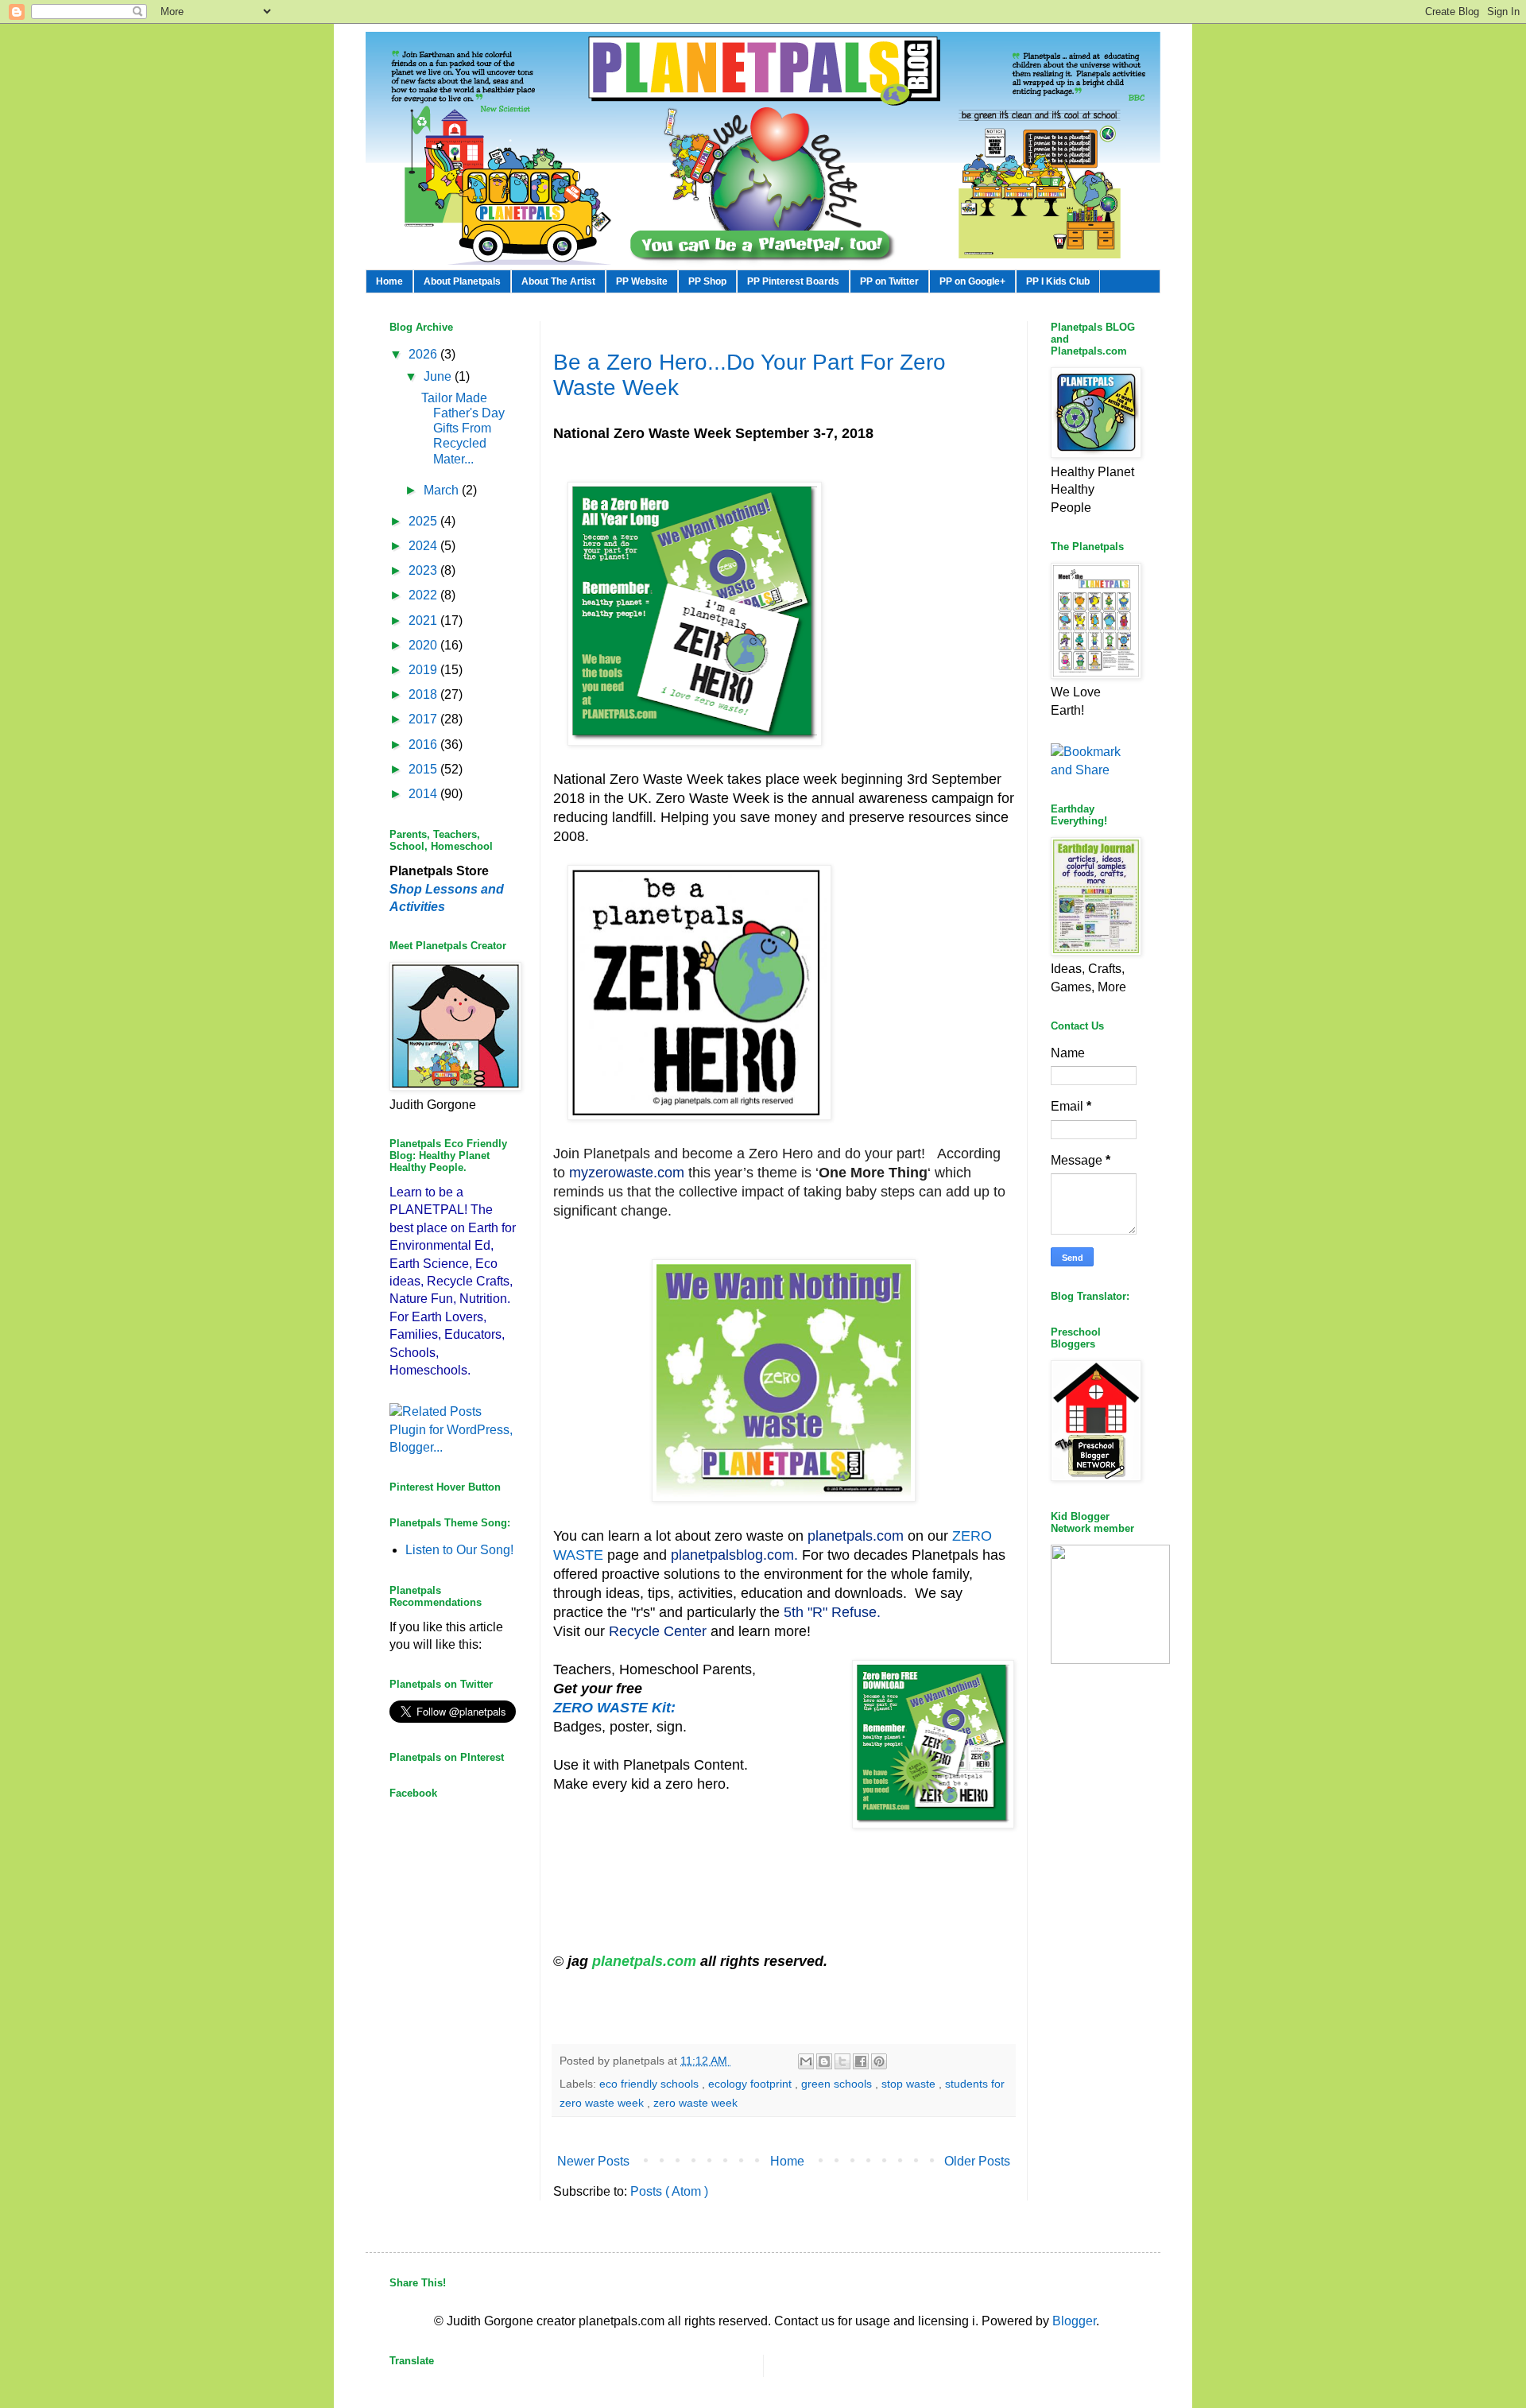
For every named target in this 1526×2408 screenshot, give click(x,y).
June (439, 376)
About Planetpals (462, 281)
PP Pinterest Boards (793, 281)
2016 (424, 745)
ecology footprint (751, 2084)
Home (389, 281)
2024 (424, 546)
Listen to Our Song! (459, 1550)
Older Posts (977, 2161)
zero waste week (695, 2103)
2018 (424, 694)
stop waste (910, 2084)
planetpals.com (644, 1961)
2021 (424, 620)
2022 (424, 595)
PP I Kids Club (1058, 281)
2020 (424, 645)
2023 (424, 570)
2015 (424, 769)
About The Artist (558, 281)
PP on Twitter (889, 281)
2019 (424, 670)
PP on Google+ (972, 281)
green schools (838, 2084)
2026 (424, 354)
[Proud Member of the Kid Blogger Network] (1110, 1660)
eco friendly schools (651, 2084)
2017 (424, 719)
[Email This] (806, 2061)
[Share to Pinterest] (879, 2061)
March (443, 490)
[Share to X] (842, 2061)
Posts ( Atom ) (669, 2191)
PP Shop (707, 281)
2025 (424, 521)
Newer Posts (593, 2161)
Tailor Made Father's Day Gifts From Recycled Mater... (463, 428)
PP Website (642, 281)
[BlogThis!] (824, 2061)
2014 (424, 794)
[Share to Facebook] (861, 2061)
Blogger (1074, 2321)
